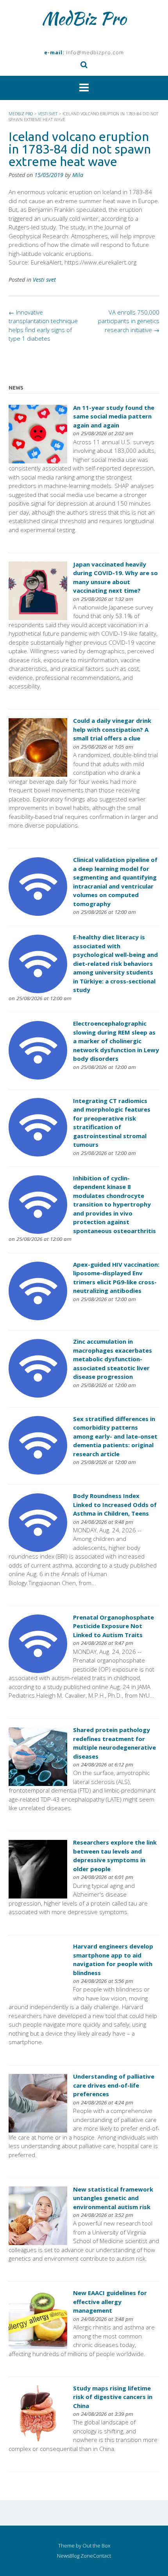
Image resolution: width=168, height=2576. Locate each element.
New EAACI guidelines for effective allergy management (110, 2302)
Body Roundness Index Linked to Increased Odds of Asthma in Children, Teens (115, 1504)
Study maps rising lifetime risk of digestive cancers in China (113, 2397)
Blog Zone (81, 2556)
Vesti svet (44, 280)
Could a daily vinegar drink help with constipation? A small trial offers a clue (112, 729)
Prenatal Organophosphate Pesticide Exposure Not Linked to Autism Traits (113, 1626)
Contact (102, 2556)
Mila (78, 175)
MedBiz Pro (84, 18)
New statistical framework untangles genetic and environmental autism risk (113, 2198)
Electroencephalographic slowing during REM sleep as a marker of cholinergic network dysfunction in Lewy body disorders (116, 1041)
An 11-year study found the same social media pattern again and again (114, 416)
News (63, 2556)
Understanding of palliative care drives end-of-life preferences (114, 2085)
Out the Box (96, 2546)
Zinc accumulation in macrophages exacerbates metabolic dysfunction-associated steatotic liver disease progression (113, 1359)
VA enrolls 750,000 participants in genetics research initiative (129, 321)
